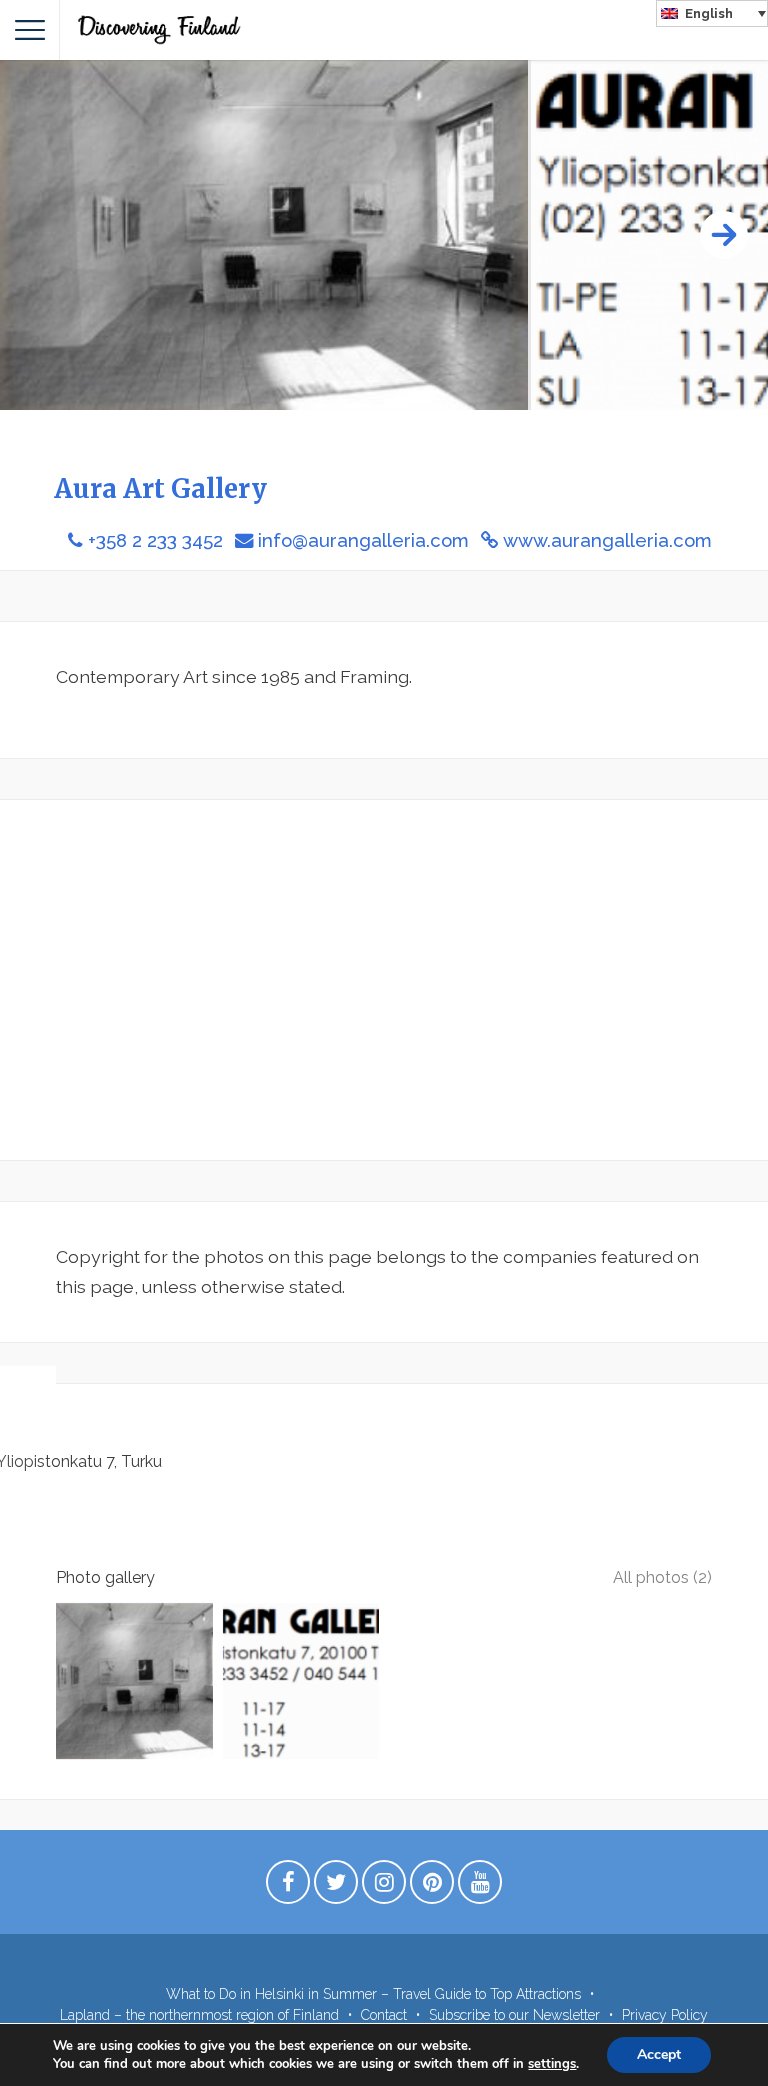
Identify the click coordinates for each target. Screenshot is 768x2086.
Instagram (384, 1887)
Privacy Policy (665, 2015)
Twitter (336, 1887)
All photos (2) (662, 1577)
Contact (384, 2015)
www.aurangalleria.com (607, 540)
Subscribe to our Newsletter (514, 2015)
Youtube (480, 1887)
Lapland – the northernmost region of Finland (199, 2015)
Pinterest (432, 1887)
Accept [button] (659, 2054)
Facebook (288, 1887)
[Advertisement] (384, 980)
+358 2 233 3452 (155, 540)
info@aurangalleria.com (363, 540)
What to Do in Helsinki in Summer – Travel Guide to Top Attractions (373, 1994)
